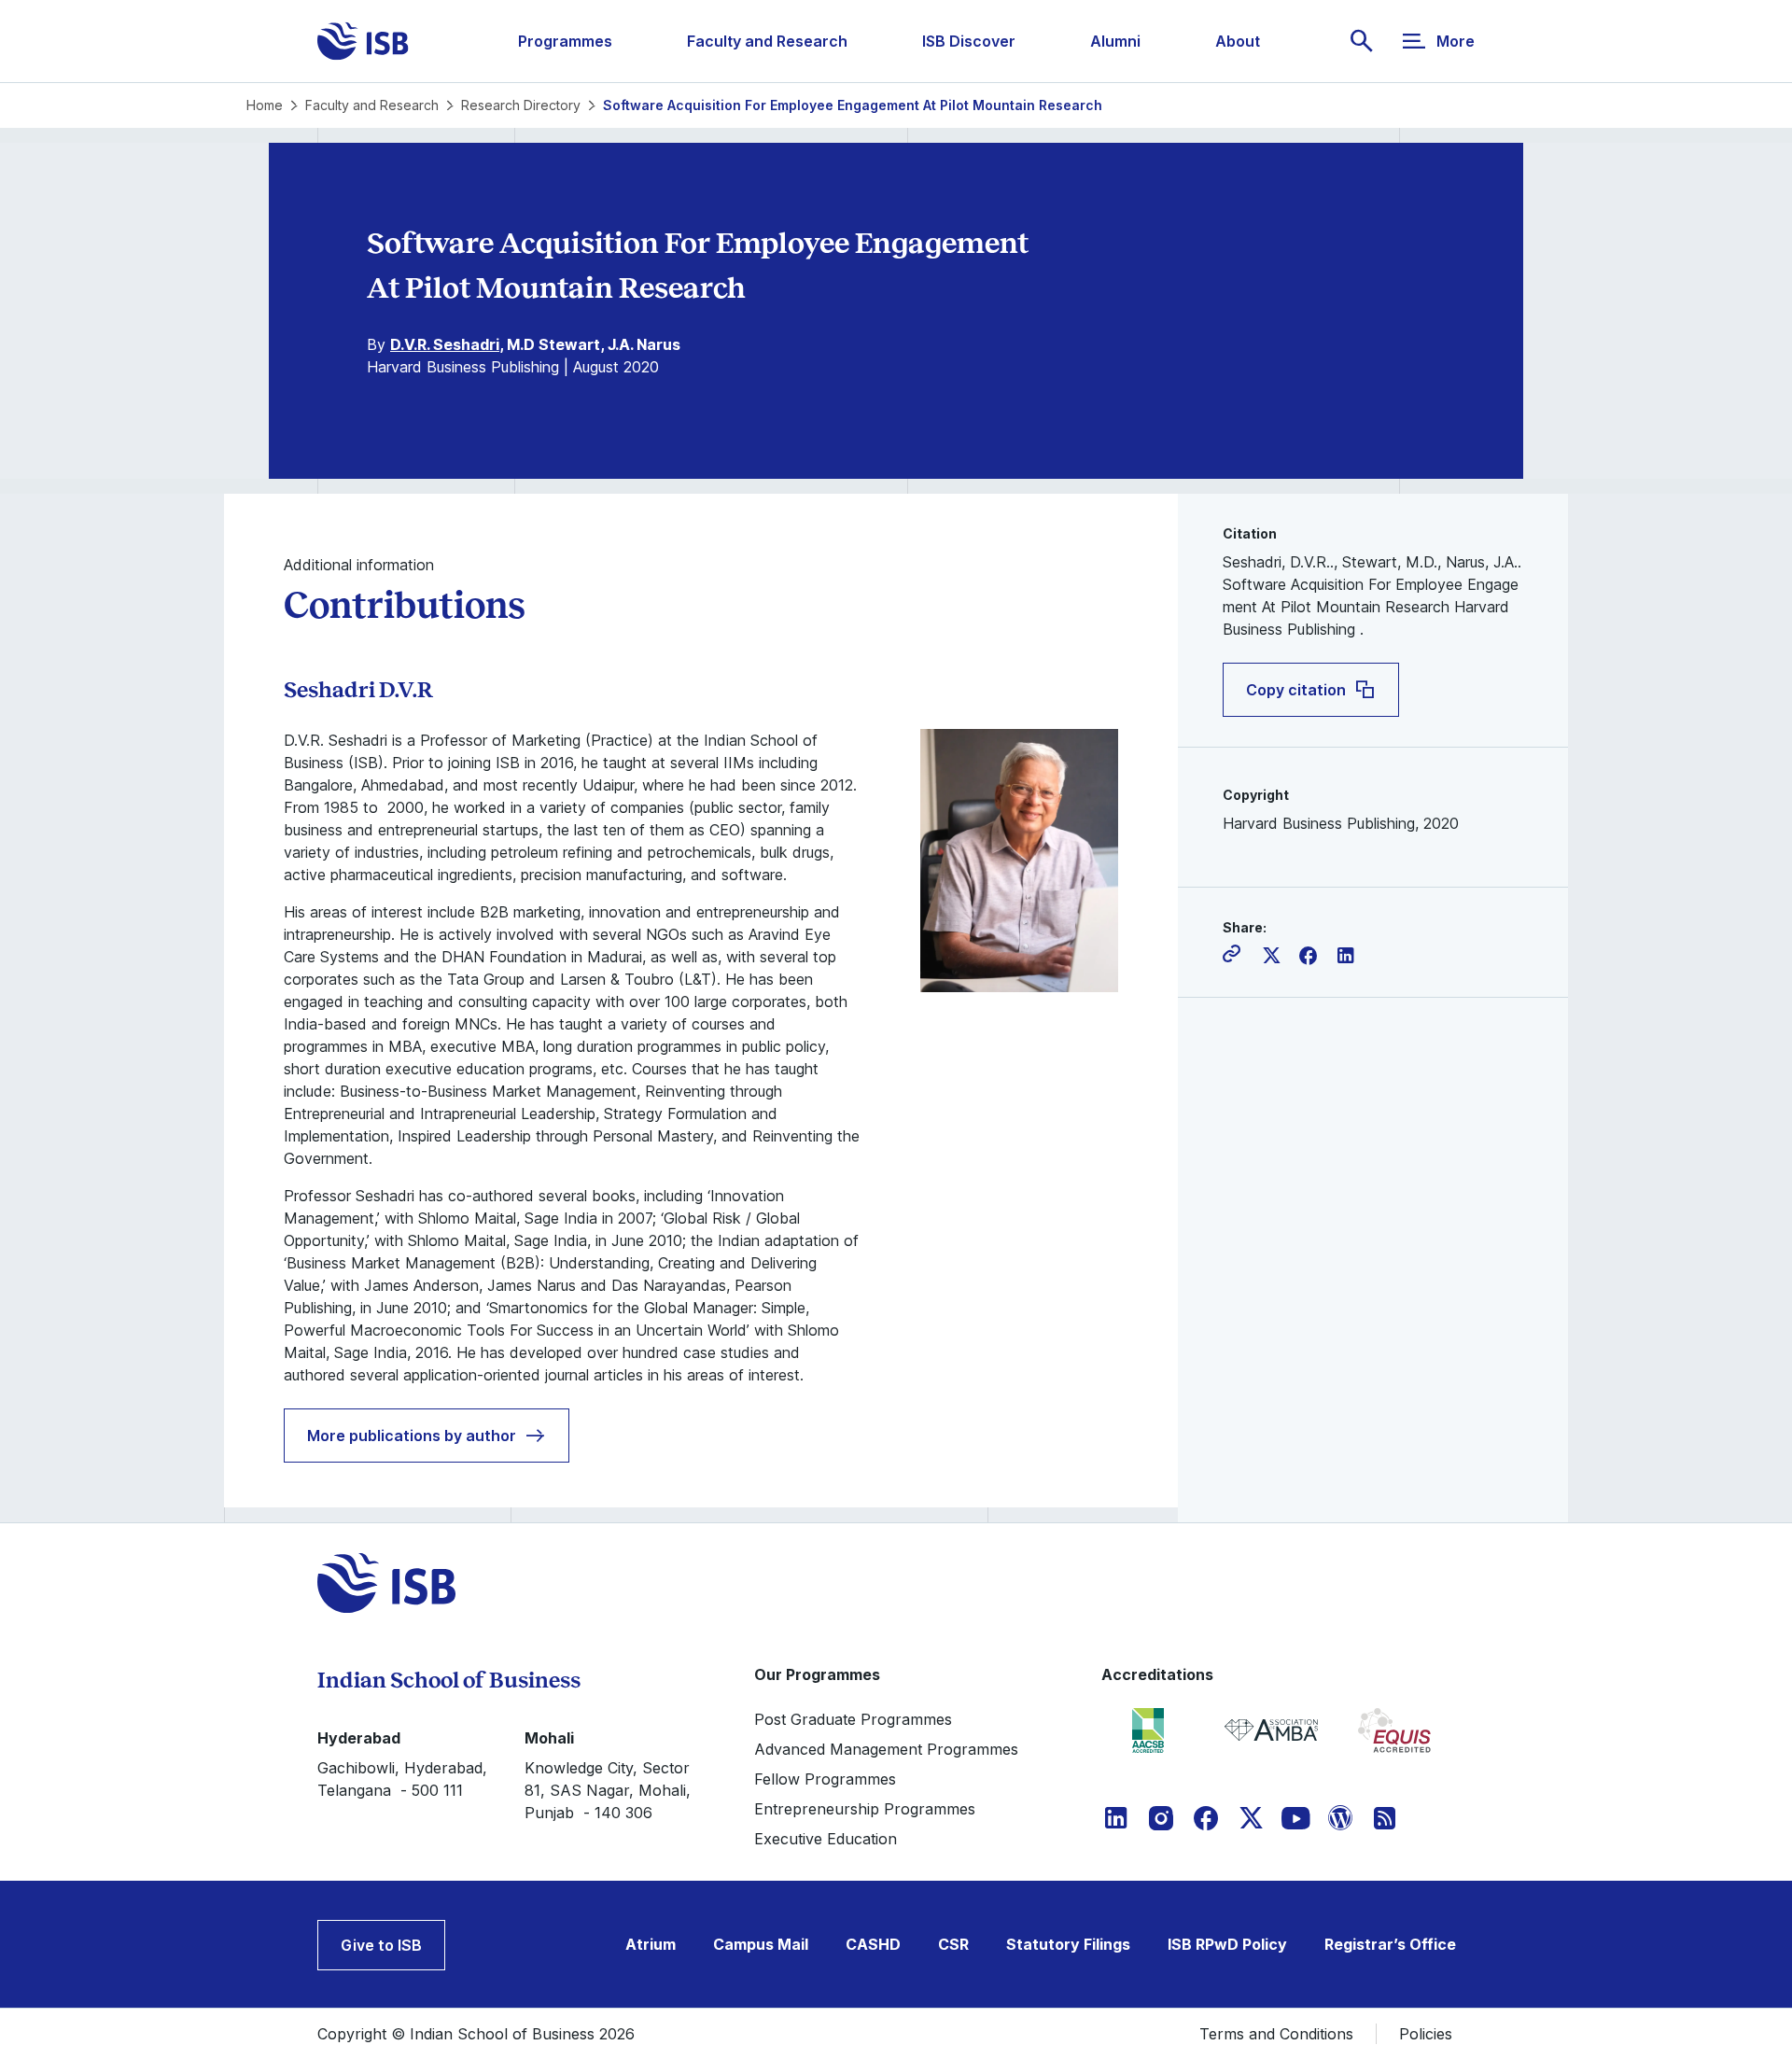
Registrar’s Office (1390, 1944)
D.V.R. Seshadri (445, 344)
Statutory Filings (1068, 1944)
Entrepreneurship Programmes (865, 1809)
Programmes (565, 41)
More (1456, 41)
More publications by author (412, 1436)
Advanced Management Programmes (886, 1749)
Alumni (1115, 41)
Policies (1426, 2034)
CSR (953, 1944)
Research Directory (521, 105)
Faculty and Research (767, 41)
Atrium (651, 1944)
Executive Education (826, 1839)
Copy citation (1296, 690)
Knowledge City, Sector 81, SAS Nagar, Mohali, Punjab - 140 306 (608, 1790)
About (1238, 41)
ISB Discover (969, 41)
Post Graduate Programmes (853, 1719)
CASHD (873, 1944)
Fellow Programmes (825, 1779)
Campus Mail (761, 1944)
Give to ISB (381, 1945)
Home (265, 105)
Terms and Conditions (1276, 2034)
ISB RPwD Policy (1227, 1944)
